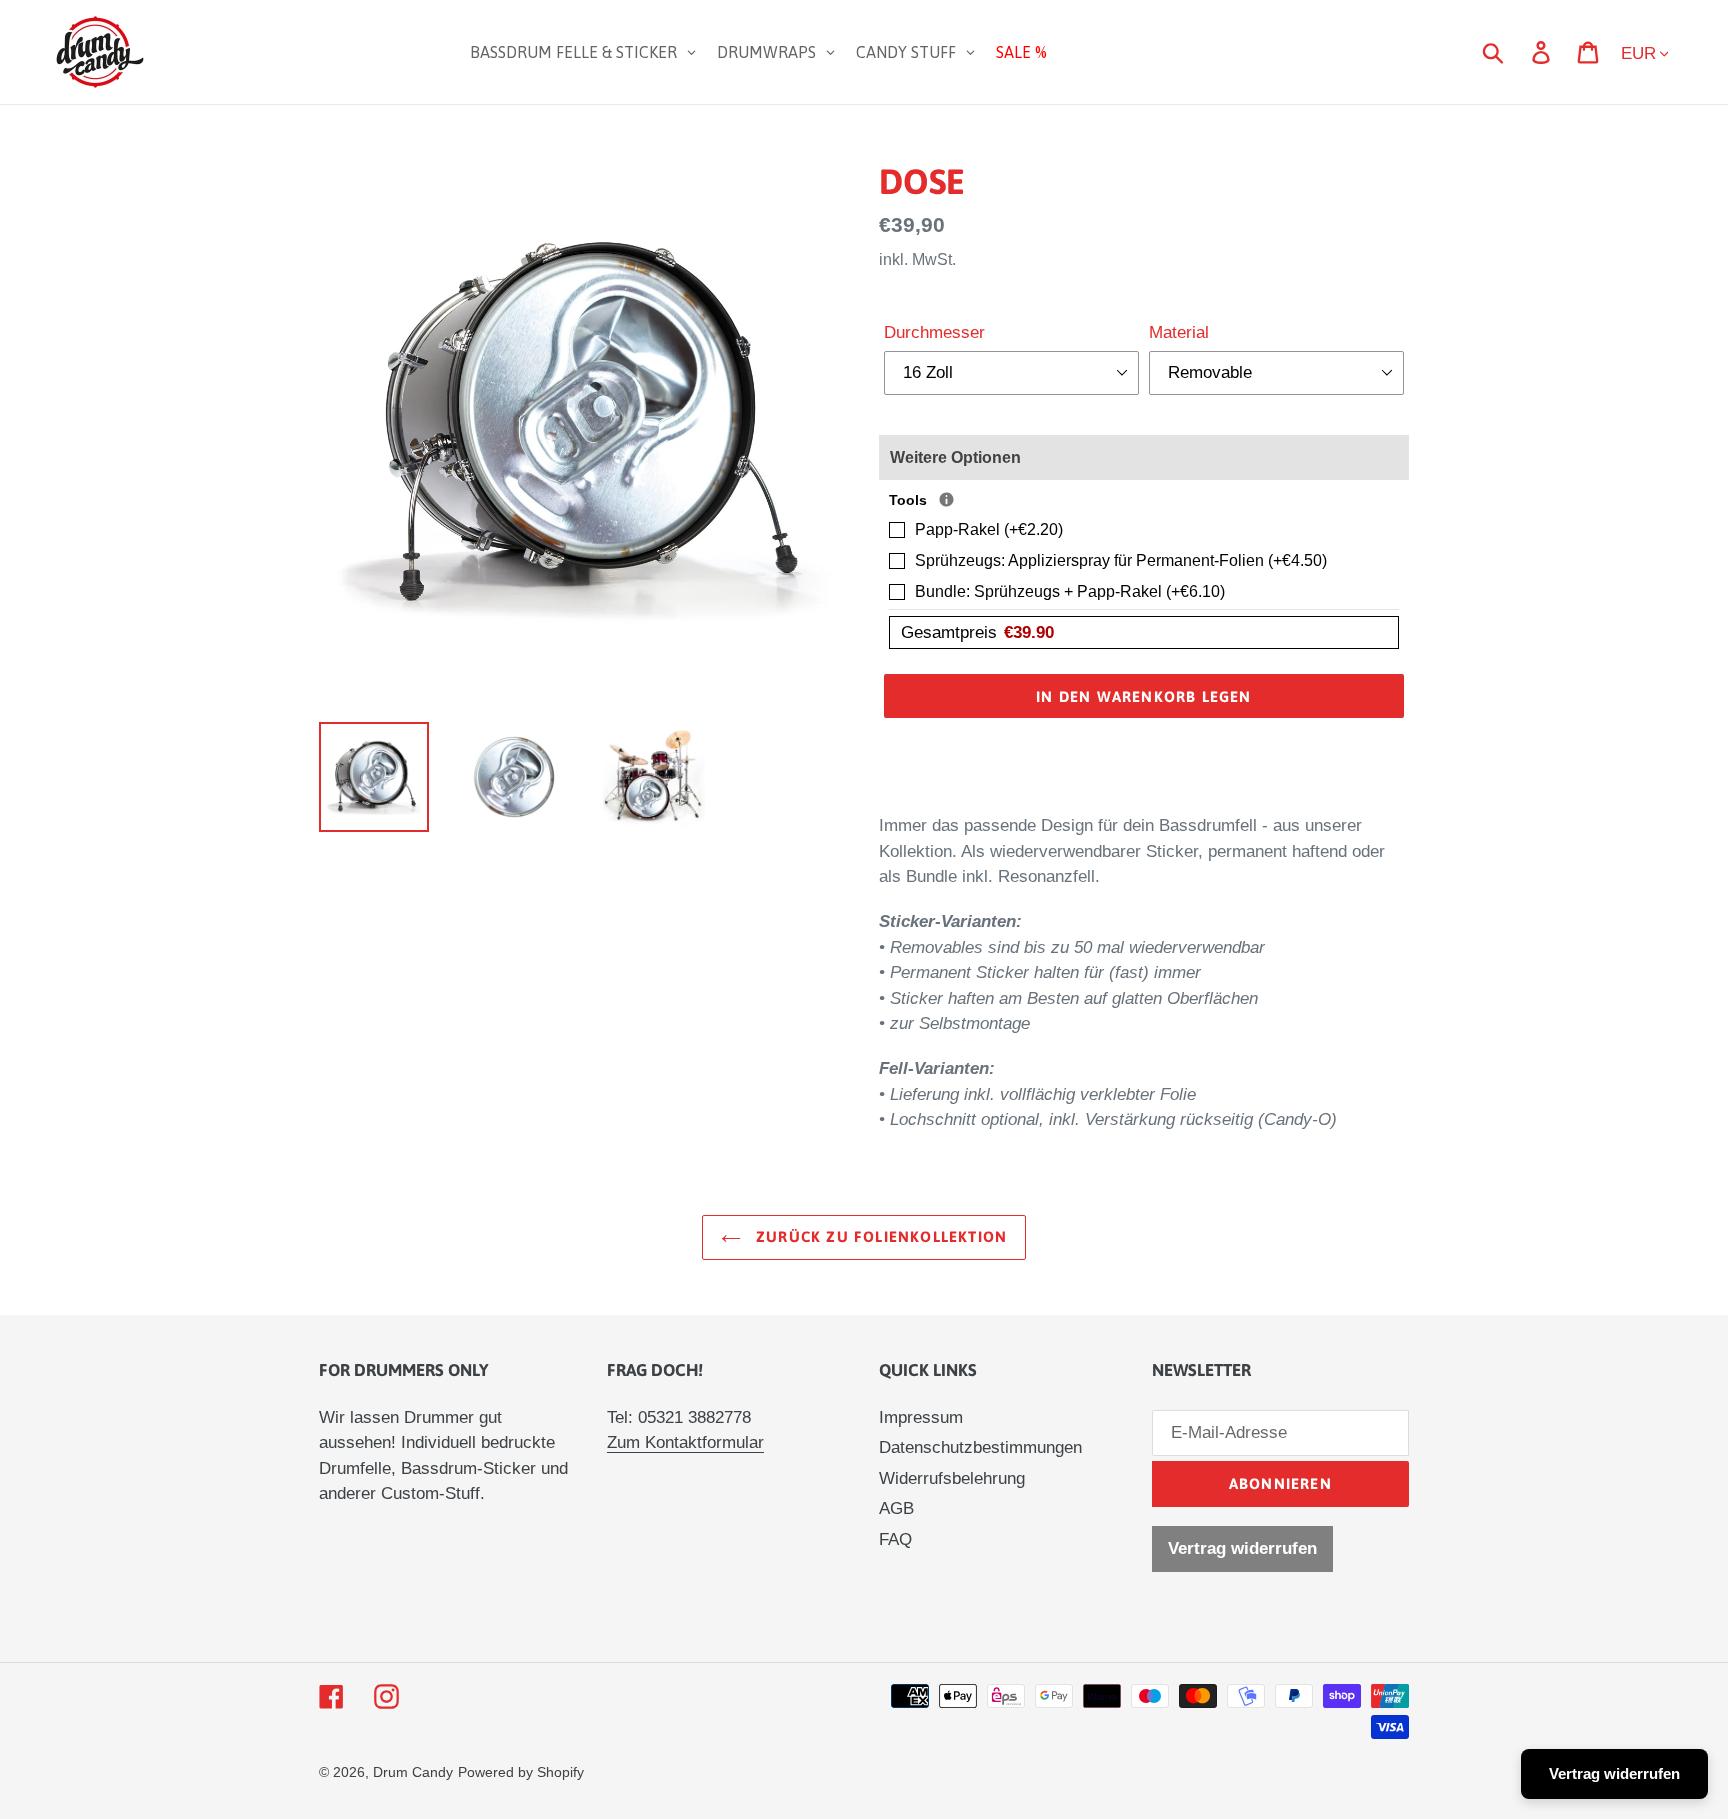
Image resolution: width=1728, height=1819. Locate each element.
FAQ (895, 1539)
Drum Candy (413, 1772)
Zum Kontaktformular (685, 1442)
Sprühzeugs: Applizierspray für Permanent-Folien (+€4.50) (1121, 560)
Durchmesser (934, 332)
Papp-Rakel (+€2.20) (989, 529)
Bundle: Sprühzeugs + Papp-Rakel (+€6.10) (1070, 591)
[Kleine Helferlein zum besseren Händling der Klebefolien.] (946, 499)
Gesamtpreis (977, 632)
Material (1179, 332)
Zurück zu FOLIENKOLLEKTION (879, 1236)
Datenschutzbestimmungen (980, 1447)
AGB (896, 1508)
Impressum (921, 1417)
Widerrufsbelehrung (952, 1478)
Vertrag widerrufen (1242, 1548)
